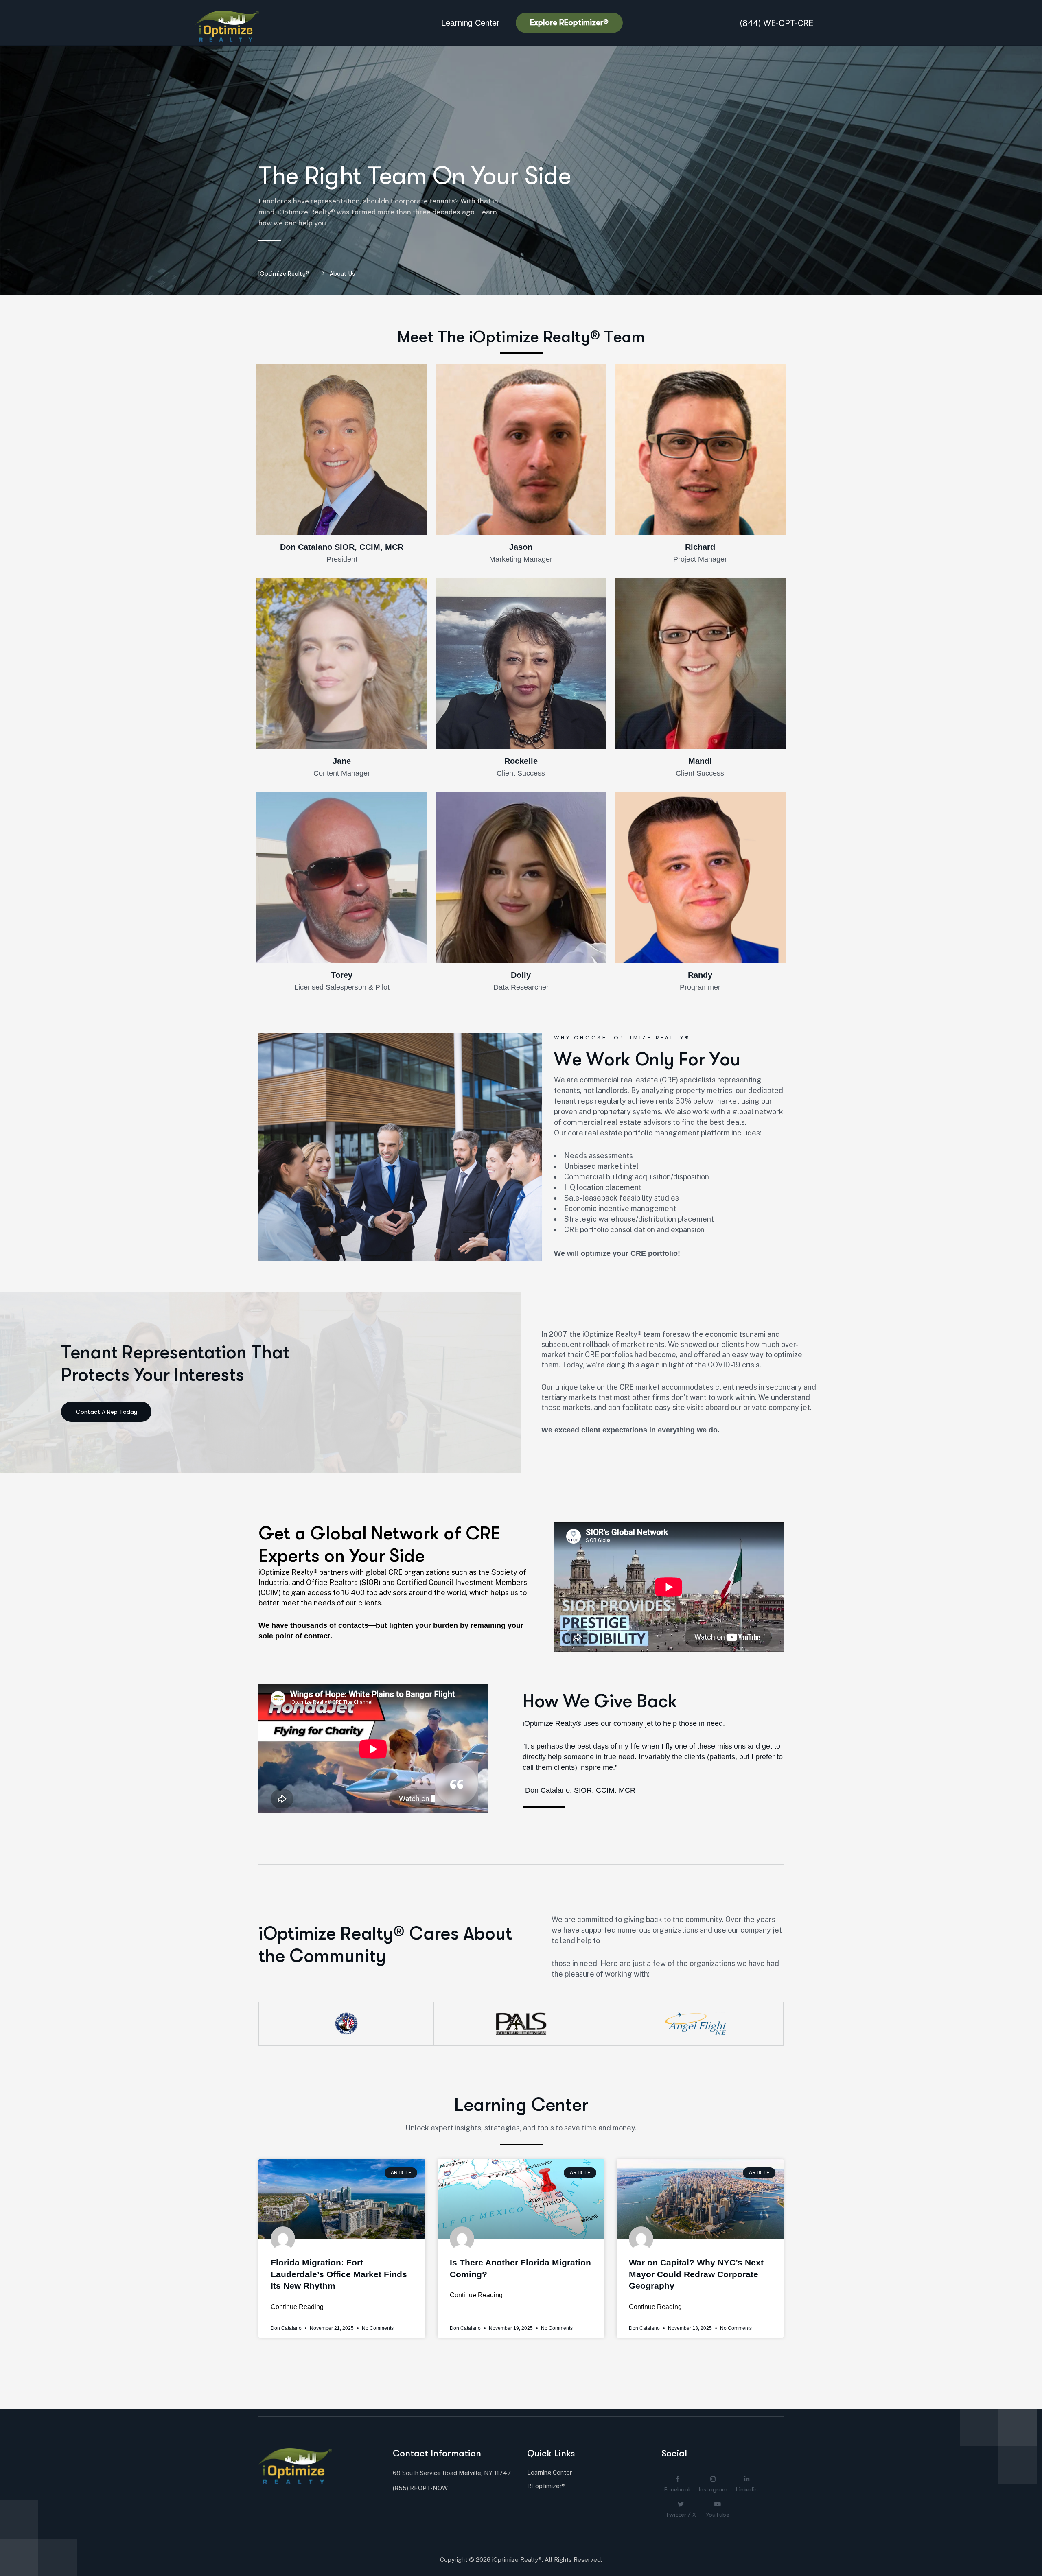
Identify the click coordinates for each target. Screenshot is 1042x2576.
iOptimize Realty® (284, 273)
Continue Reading (297, 2307)
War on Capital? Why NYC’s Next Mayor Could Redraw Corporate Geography (696, 2274)
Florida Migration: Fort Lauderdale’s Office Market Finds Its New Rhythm (339, 2274)
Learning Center (470, 23)
